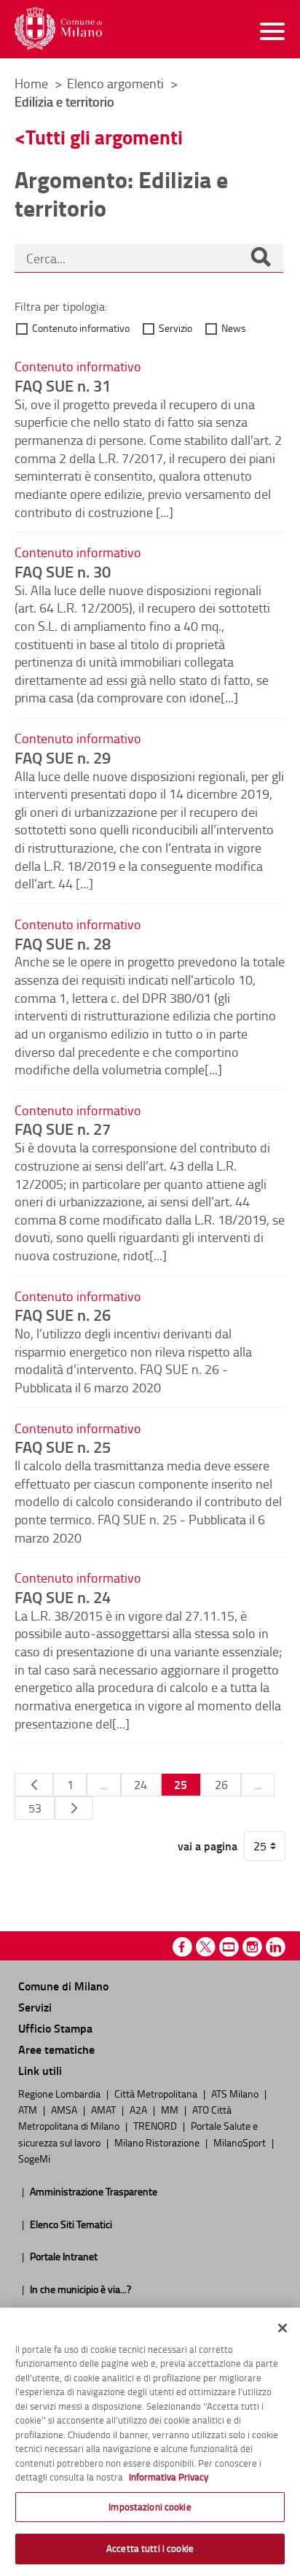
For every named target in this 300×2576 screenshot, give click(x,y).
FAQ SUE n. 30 (63, 571)
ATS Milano (236, 2093)
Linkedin (276, 1947)
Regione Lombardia (60, 2093)
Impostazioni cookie (150, 2507)
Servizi (35, 2007)
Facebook (182, 1947)
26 (221, 1785)
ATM (29, 2109)
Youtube (229, 1947)
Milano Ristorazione (158, 2142)
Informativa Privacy (169, 2477)
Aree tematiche (56, 2049)
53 (35, 1808)
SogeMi (34, 2158)
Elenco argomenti (117, 83)
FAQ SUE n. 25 (63, 1446)
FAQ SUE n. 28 (63, 943)
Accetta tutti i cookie (150, 2548)
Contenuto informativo (81, 328)
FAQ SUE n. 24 (63, 1597)
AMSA (65, 2109)
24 (141, 1785)
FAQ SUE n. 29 (63, 757)
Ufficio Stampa (55, 2028)
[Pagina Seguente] (74, 1808)
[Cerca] (261, 258)
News (234, 328)
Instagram (252, 1947)
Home (31, 83)
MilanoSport (241, 2142)
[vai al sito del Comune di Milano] (58, 29)
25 (181, 1784)
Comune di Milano (63, 1986)
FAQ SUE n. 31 (63, 385)
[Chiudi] (283, 2328)
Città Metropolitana (157, 2093)
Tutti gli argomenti (104, 137)
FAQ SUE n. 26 (63, 1314)
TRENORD (156, 2125)
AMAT (104, 2109)
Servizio (175, 328)
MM (171, 2109)
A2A (139, 2109)
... (104, 1785)
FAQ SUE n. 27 (63, 1128)
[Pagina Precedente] (34, 1785)
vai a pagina (208, 1846)
